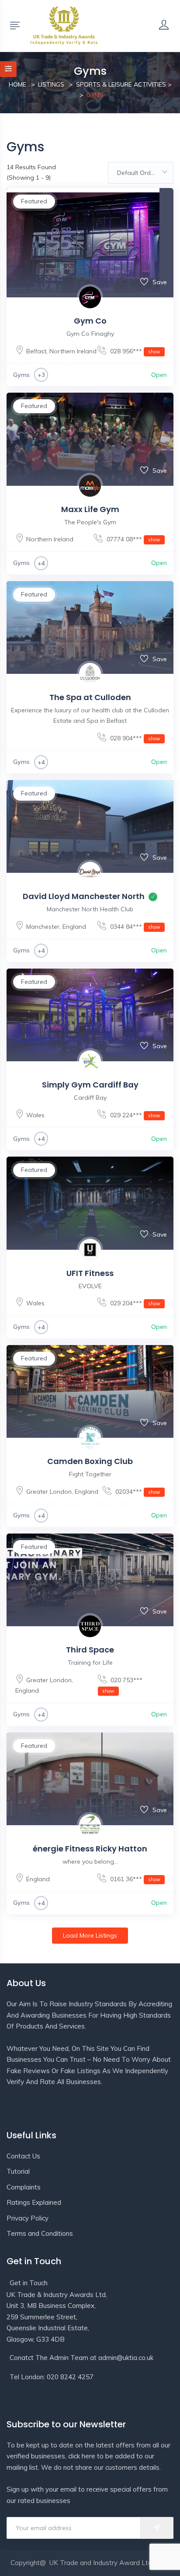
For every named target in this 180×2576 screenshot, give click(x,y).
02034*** (137, 1492)
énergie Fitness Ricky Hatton (90, 1849)
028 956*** (134, 351)
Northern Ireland (73, 351)
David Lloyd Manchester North (84, 896)
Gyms (21, 375)
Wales (35, 1115)
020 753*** (122, 1685)
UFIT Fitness (90, 1273)
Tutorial (18, 2171)
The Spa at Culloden (90, 697)
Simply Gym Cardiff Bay (90, 1085)
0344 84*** (134, 927)
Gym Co (90, 321)
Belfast (36, 351)
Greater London (49, 1492)
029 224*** (134, 1115)
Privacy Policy (28, 2218)
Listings (51, 84)
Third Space (90, 1650)
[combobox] (141, 173)
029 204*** (134, 1303)
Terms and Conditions (40, 2233)
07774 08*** (133, 539)
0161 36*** (134, 1879)
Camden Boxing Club (90, 1461)
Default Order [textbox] (137, 173)
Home (17, 84)
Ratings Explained (34, 2202)
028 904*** (134, 738)
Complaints (24, 2187)
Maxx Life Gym (90, 509)
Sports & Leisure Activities (121, 84)
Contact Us (23, 2156)
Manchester (43, 927)
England (74, 927)
